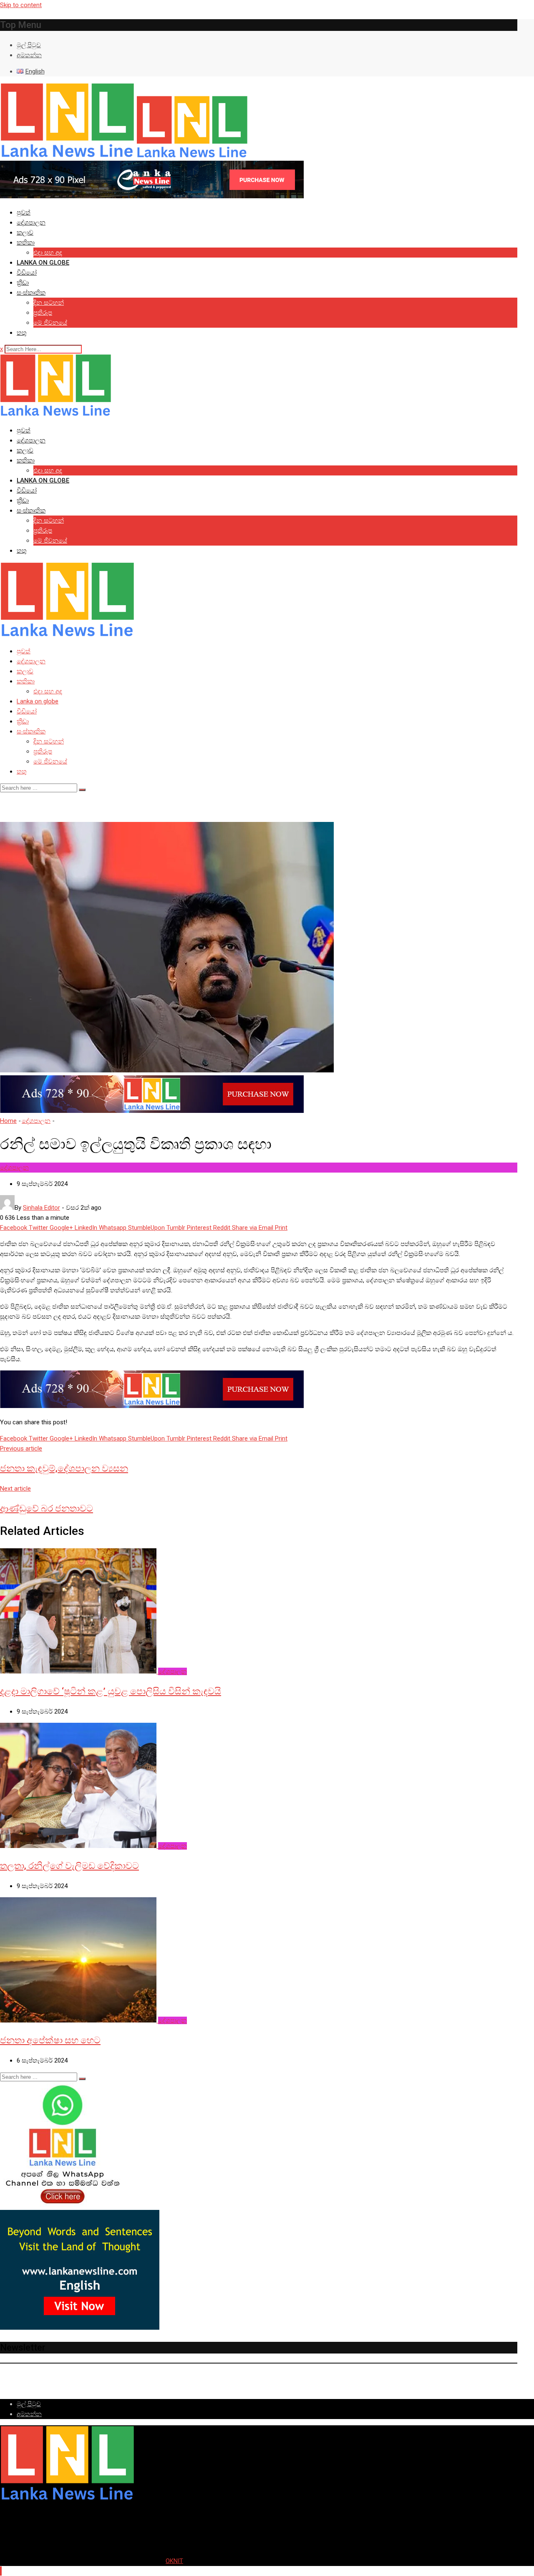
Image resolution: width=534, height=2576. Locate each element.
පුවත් (24, 212)
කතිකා (26, 243)
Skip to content (21, 5)
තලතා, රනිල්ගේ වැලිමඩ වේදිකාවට (69, 1866)
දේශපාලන (31, 222)
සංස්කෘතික (31, 293)
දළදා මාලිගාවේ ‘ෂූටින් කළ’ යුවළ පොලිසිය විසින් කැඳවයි (111, 1691)
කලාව (25, 233)
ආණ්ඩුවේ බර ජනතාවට (47, 1508)
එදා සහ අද (48, 253)
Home (8, 1121)
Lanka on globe (43, 263)
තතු (22, 333)
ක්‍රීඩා (23, 283)
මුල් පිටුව (29, 45)
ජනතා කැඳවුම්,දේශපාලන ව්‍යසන (64, 1468)
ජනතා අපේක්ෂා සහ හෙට (50, 2040)
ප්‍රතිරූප (43, 313)
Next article (15, 1489)
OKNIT (174, 2561)
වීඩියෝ (27, 273)
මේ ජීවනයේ (50, 323)
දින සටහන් (49, 303)
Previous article (21, 1449)
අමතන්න (29, 55)
